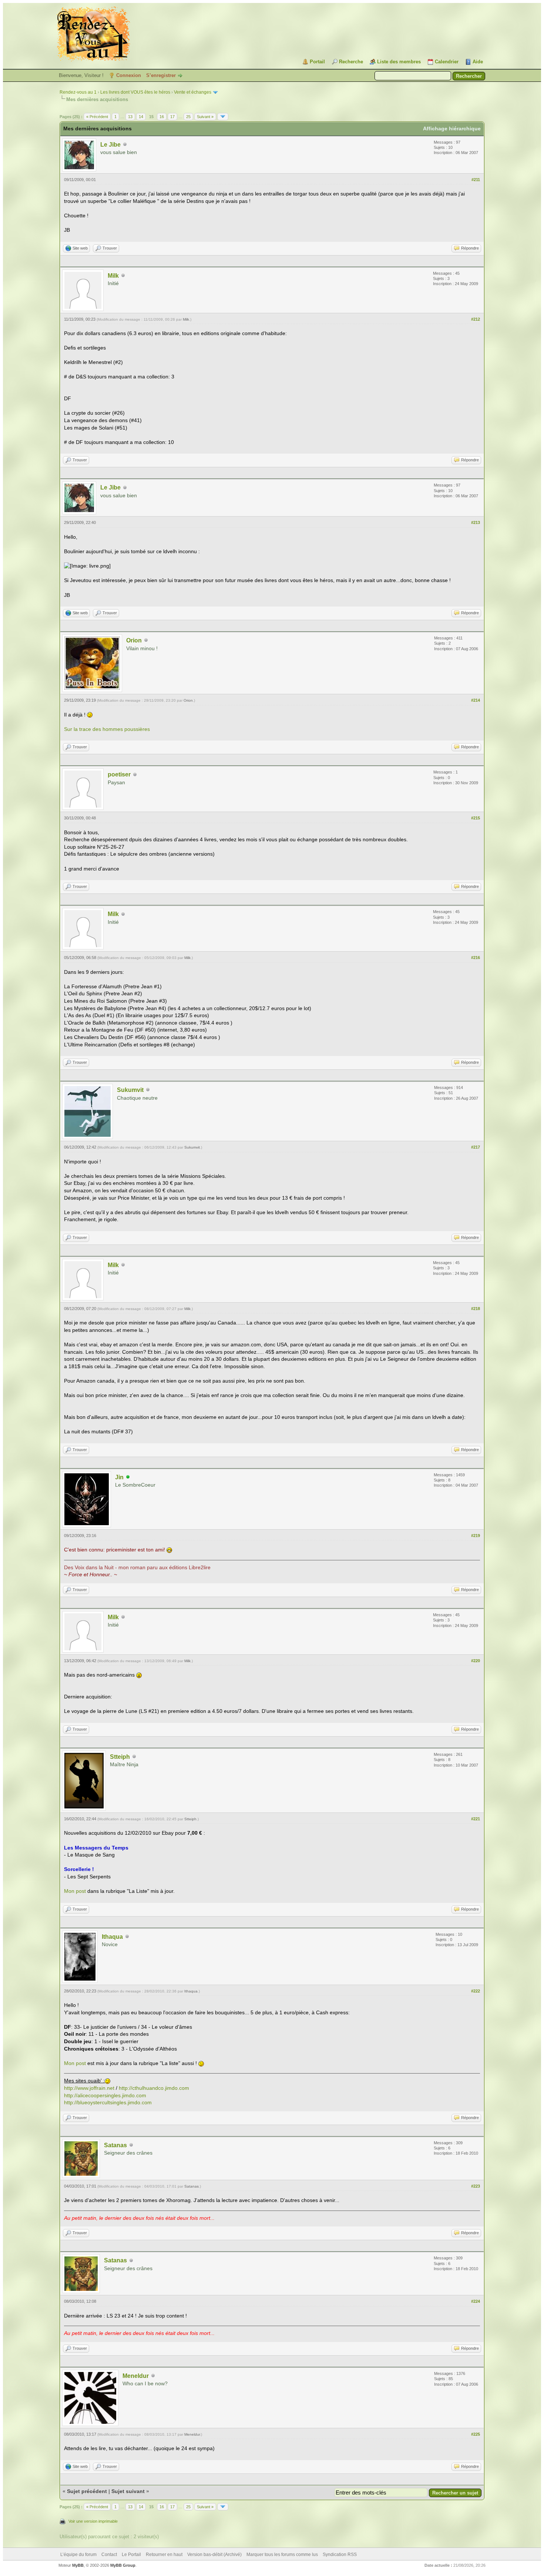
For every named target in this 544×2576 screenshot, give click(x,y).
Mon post (75, 1891)
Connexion (129, 75)
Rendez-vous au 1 (78, 92)
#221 (476, 1819)
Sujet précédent (87, 2491)
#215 (476, 818)
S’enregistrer (161, 75)
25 (188, 117)
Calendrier (447, 62)
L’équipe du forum (78, 2555)
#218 (476, 1309)
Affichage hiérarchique (452, 128)
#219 (476, 1536)
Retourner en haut (164, 2555)
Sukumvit (130, 1090)
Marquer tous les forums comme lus (282, 2555)
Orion (134, 640)
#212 (476, 319)
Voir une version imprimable (93, 2521)
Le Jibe (110, 145)
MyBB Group (123, 2565)
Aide (478, 62)
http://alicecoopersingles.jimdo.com (105, 2095)
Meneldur (136, 2376)
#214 (476, 700)
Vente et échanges (193, 92)
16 (162, 117)
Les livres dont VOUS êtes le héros (135, 92)
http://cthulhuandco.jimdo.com (154, 2088)
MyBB (78, 2565)
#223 (476, 2186)
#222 (476, 1991)
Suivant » (205, 117)
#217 (476, 1147)
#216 (476, 958)
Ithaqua (112, 1937)
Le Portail (131, 2555)
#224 (476, 2301)
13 (130, 117)
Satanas (115, 2145)
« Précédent (97, 117)
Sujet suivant (128, 2491)
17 (172, 117)
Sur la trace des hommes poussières (107, 729)
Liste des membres (399, 62)
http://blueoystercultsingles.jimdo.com (108, 2102)
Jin (119, 1477)
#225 (476, 2434)
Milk (113, 276)
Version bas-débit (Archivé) (214, 2555)
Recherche (351, 62)
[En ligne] (128, 1477)
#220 (476, 1661)
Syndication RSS (340, 2555)
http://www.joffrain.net (89, 2088)
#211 (476, 180)
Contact (109, 2555)
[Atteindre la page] (223, 117)
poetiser (119, 774)
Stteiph (120, 1757)
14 (141, 117)
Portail (317, 62)
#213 (476, 522)
